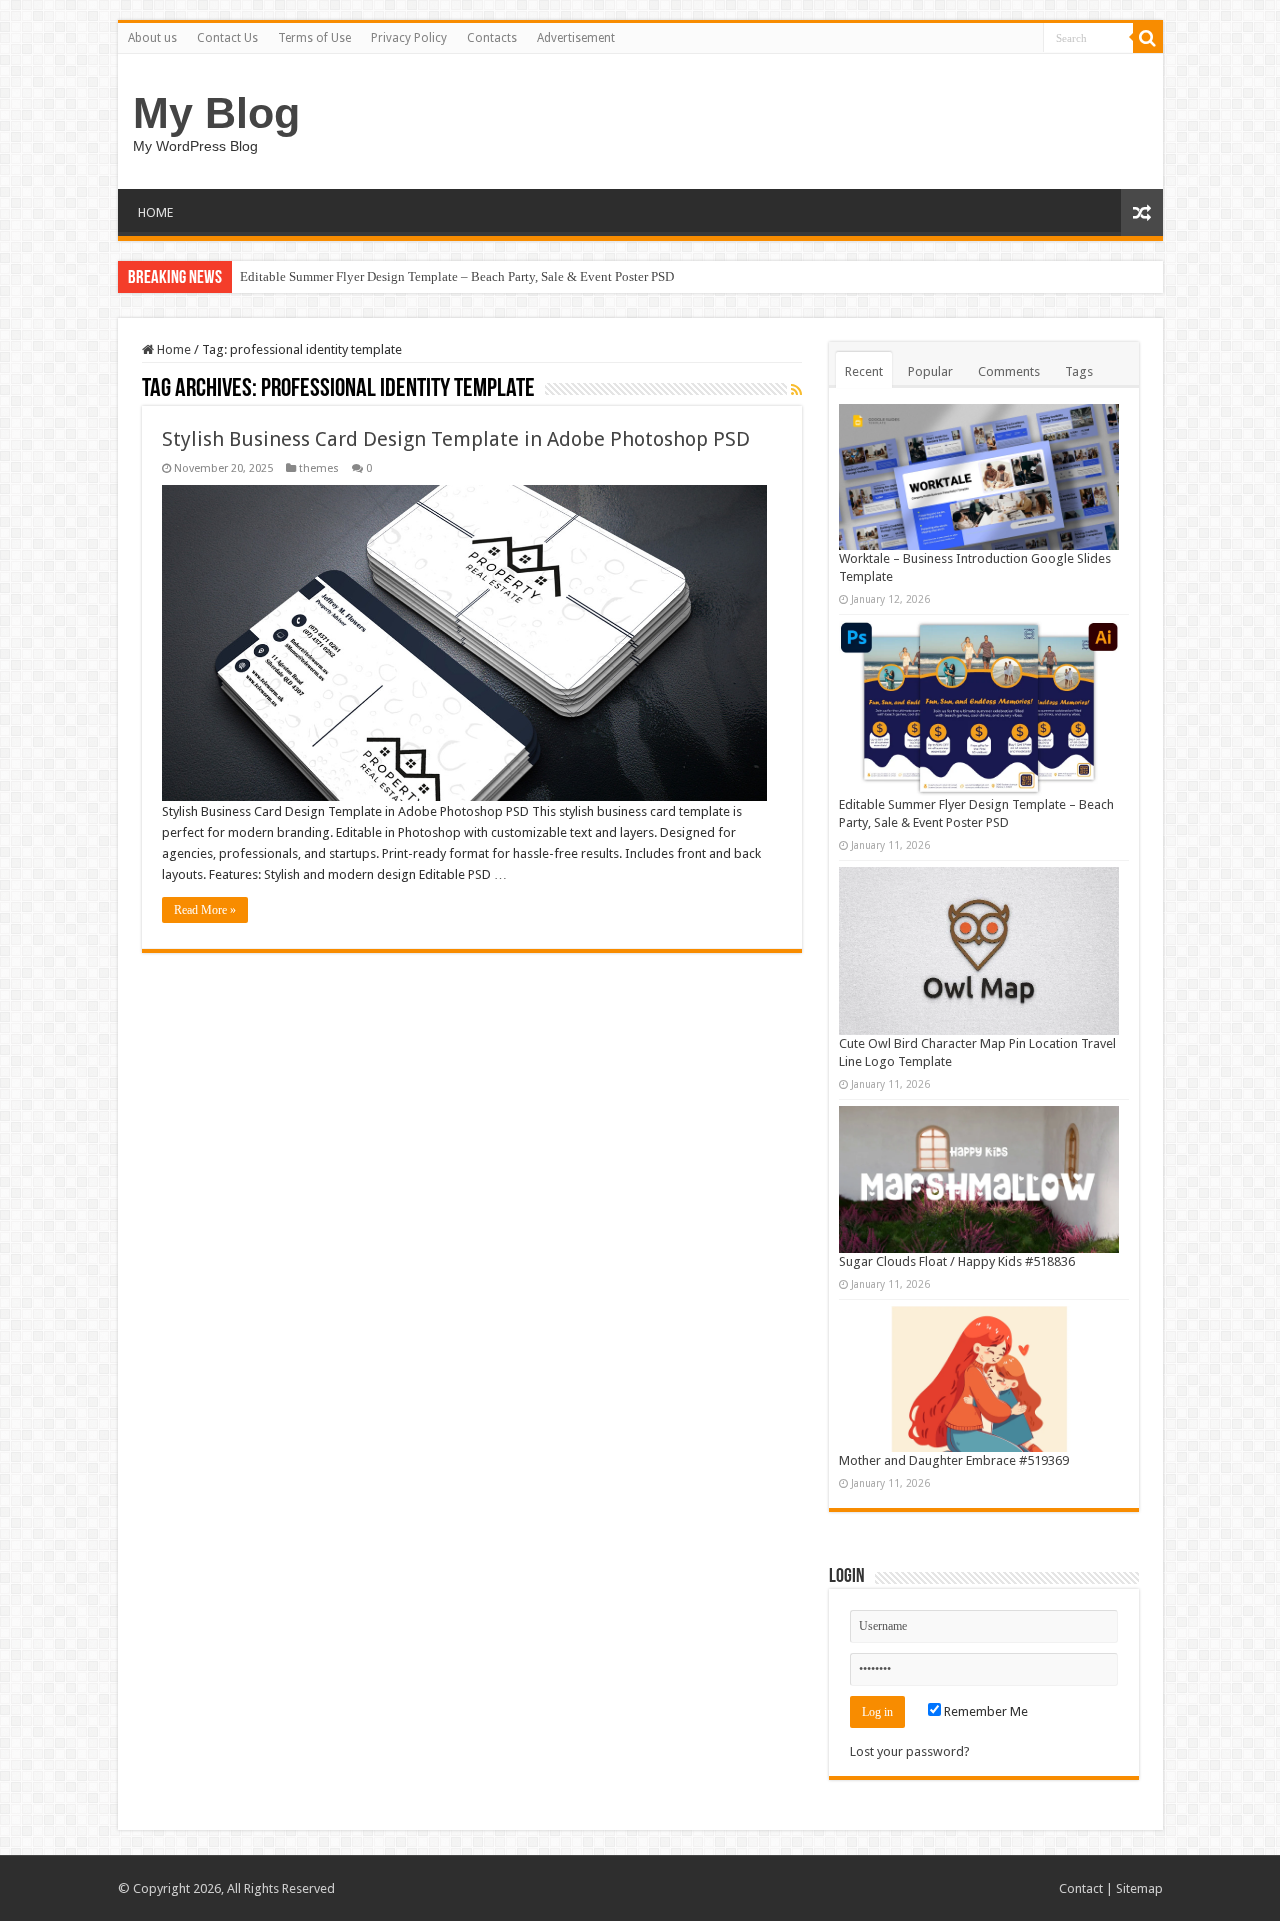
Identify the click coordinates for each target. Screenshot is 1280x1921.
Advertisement (576, 38)
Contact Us (227, 38)
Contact (1081, 1888)
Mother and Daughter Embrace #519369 (954, 1460)
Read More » (205, 910)
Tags (1079, 371)
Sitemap (1139, 1888)
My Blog (216, 113)
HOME (155, 212)
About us (152, 38)
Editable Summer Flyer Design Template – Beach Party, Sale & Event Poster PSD (457, 276)
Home (172, 349)
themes (319, 468)
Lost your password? (910, 1751)
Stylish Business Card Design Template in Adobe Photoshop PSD (456, 439)
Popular (930, 371)
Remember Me (984, 1711)
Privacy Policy (409, 38)
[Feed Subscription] (796, 390)
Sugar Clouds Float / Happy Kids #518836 (957, 1261)
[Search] (1148, 38)
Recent (864, 371)
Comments (1009, 371)
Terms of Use (314, 38)
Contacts (492, 38)
